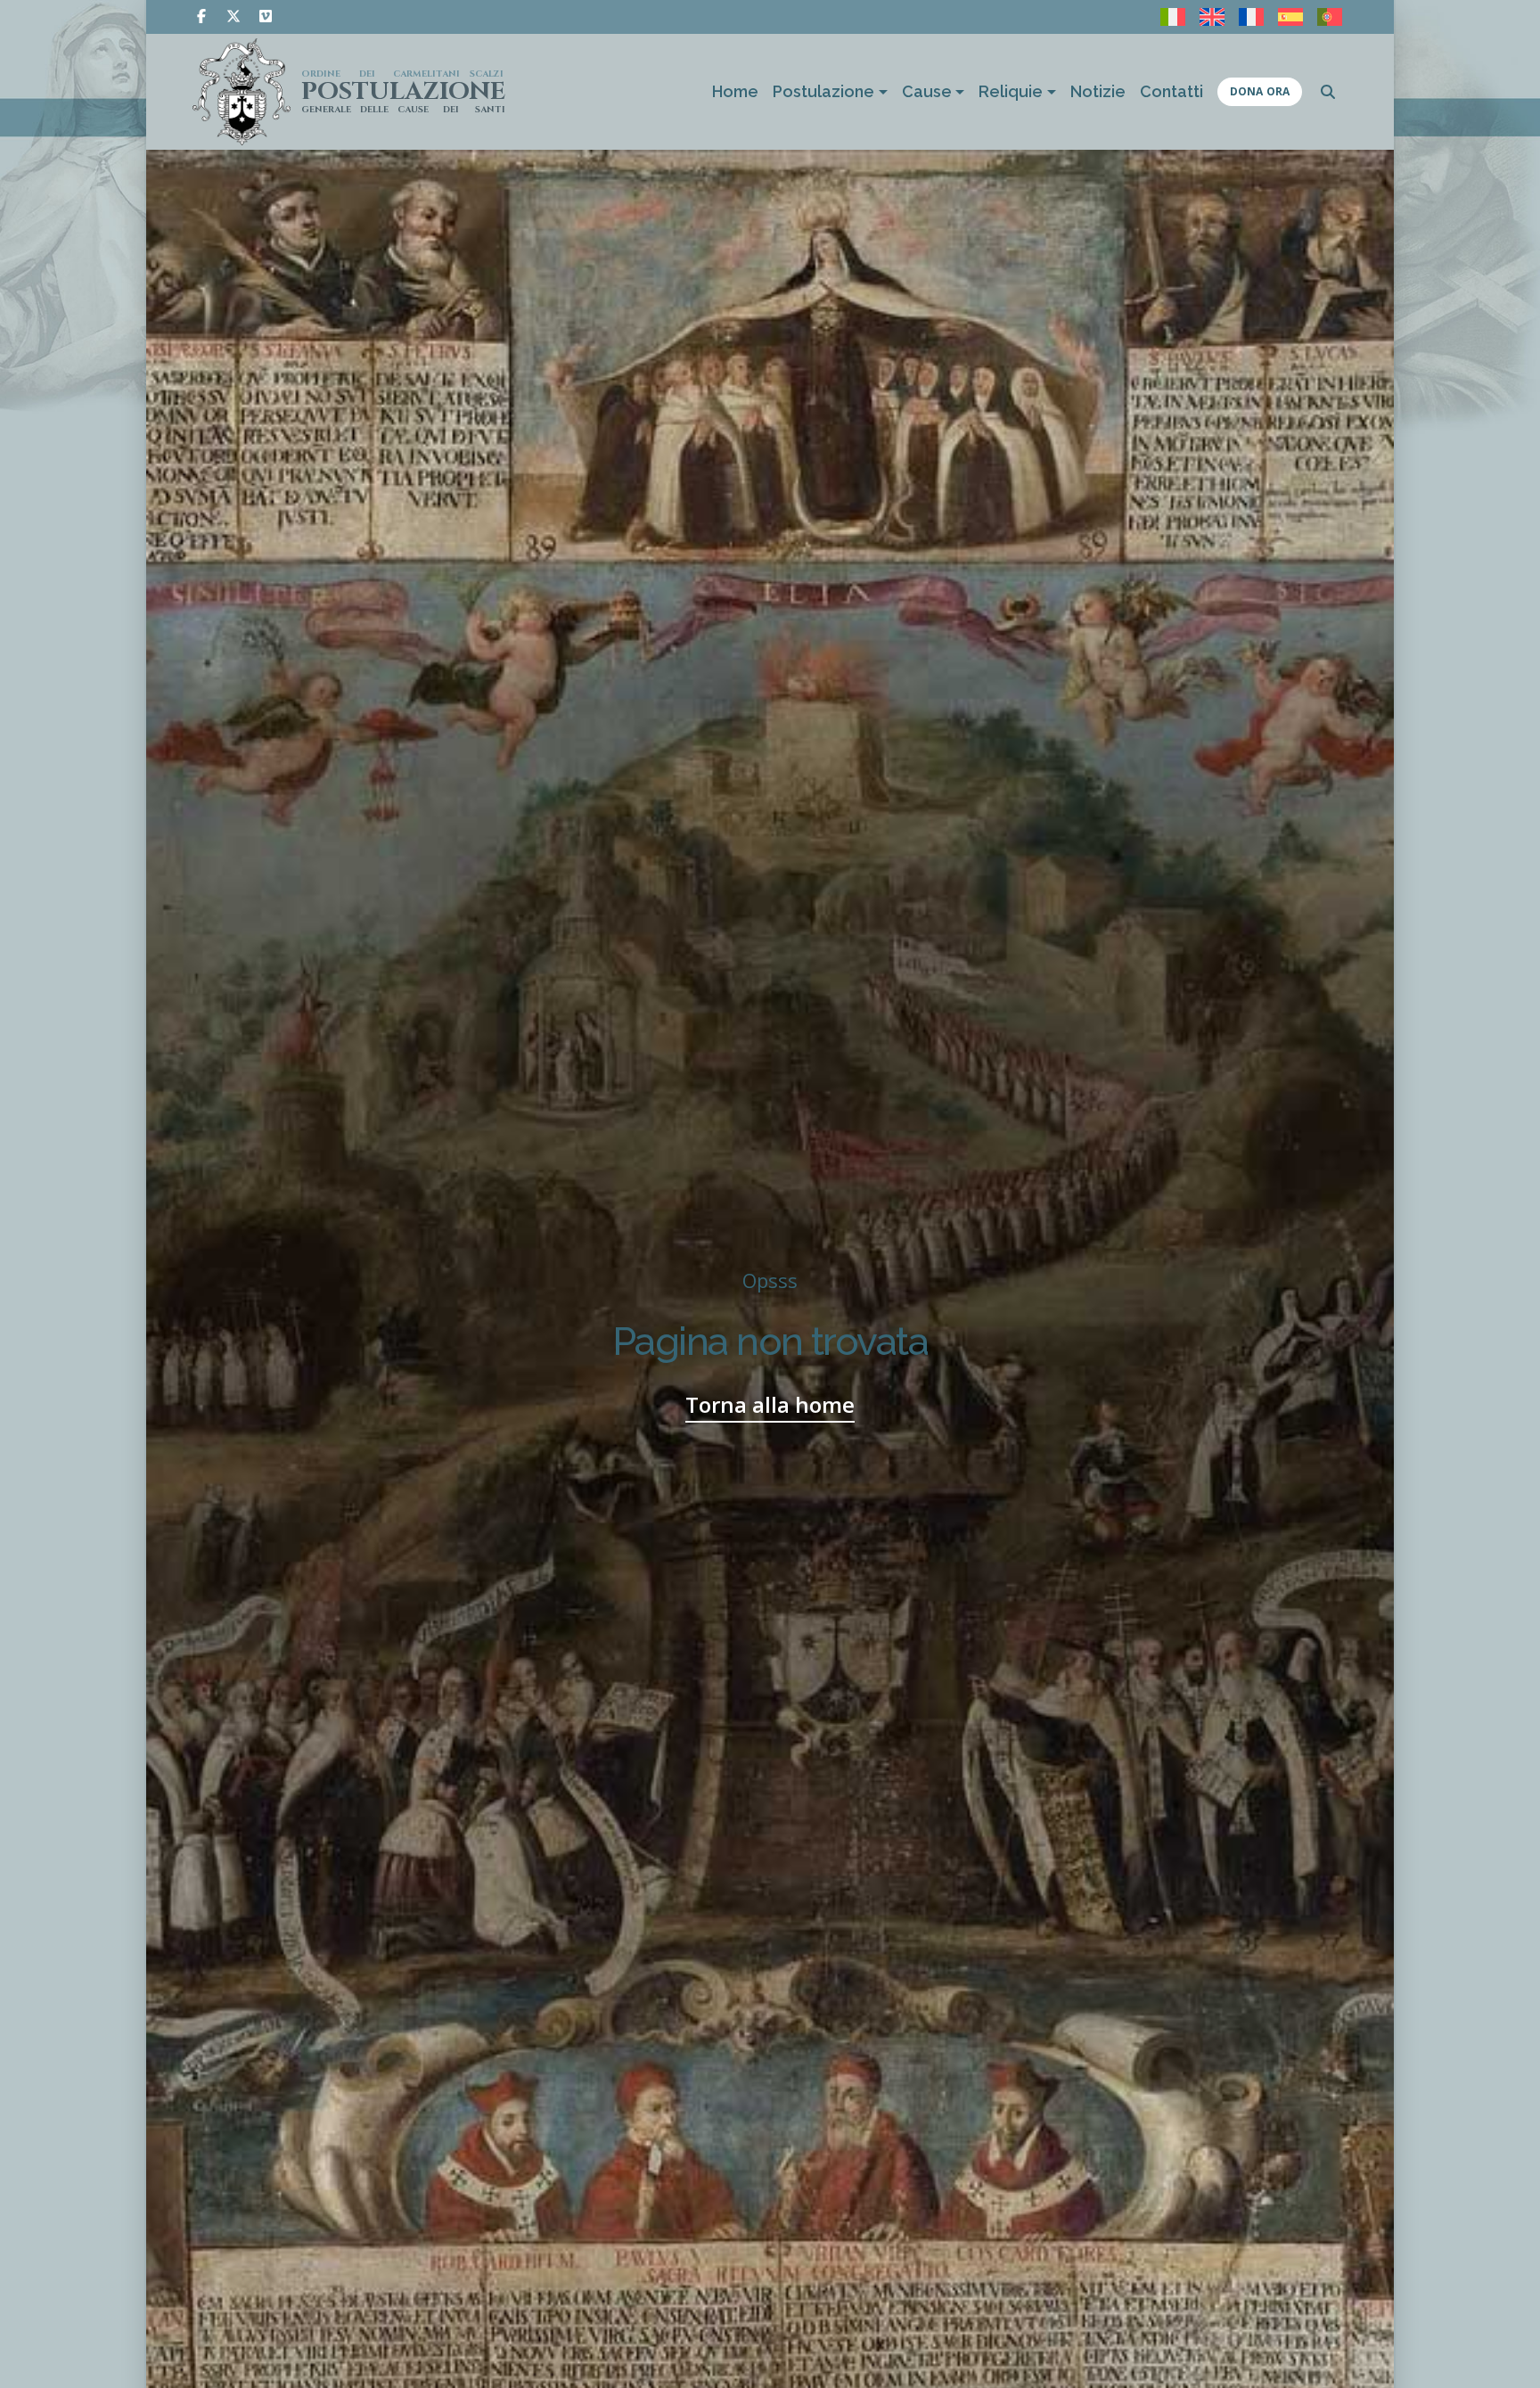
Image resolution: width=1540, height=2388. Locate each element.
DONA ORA (1260, 91)
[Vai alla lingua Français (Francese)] (1251, 17)
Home (735, 91)
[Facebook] (201, 16)
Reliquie (1011, 91)
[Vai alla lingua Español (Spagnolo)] (1290, 17)
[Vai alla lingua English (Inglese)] (1212, 17)
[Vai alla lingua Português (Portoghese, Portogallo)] (1330, 17)
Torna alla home (770, 1404)
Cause (927, 91)
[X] (233, 16)
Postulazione (823, 91)
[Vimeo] (266, 16)
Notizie (1098, 91)
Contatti (1171, 91)
